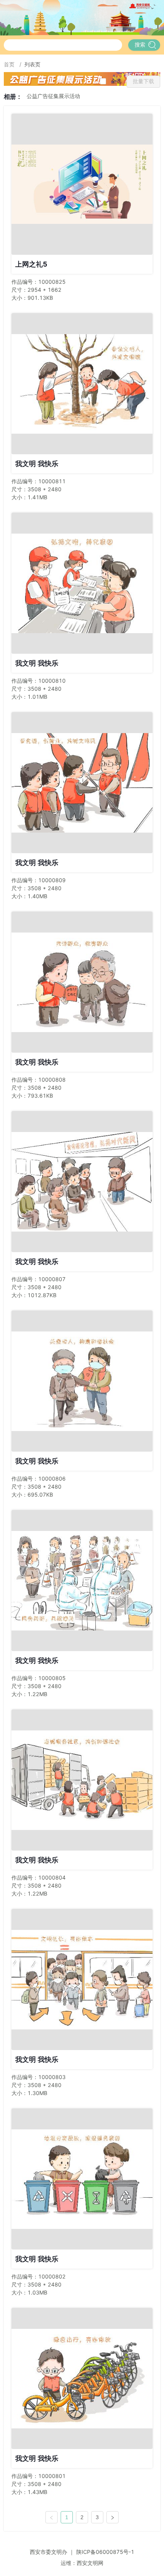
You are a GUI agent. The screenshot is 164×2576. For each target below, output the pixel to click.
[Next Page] (113, 2517)
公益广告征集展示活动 (53, 96)
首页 (10, 64)
